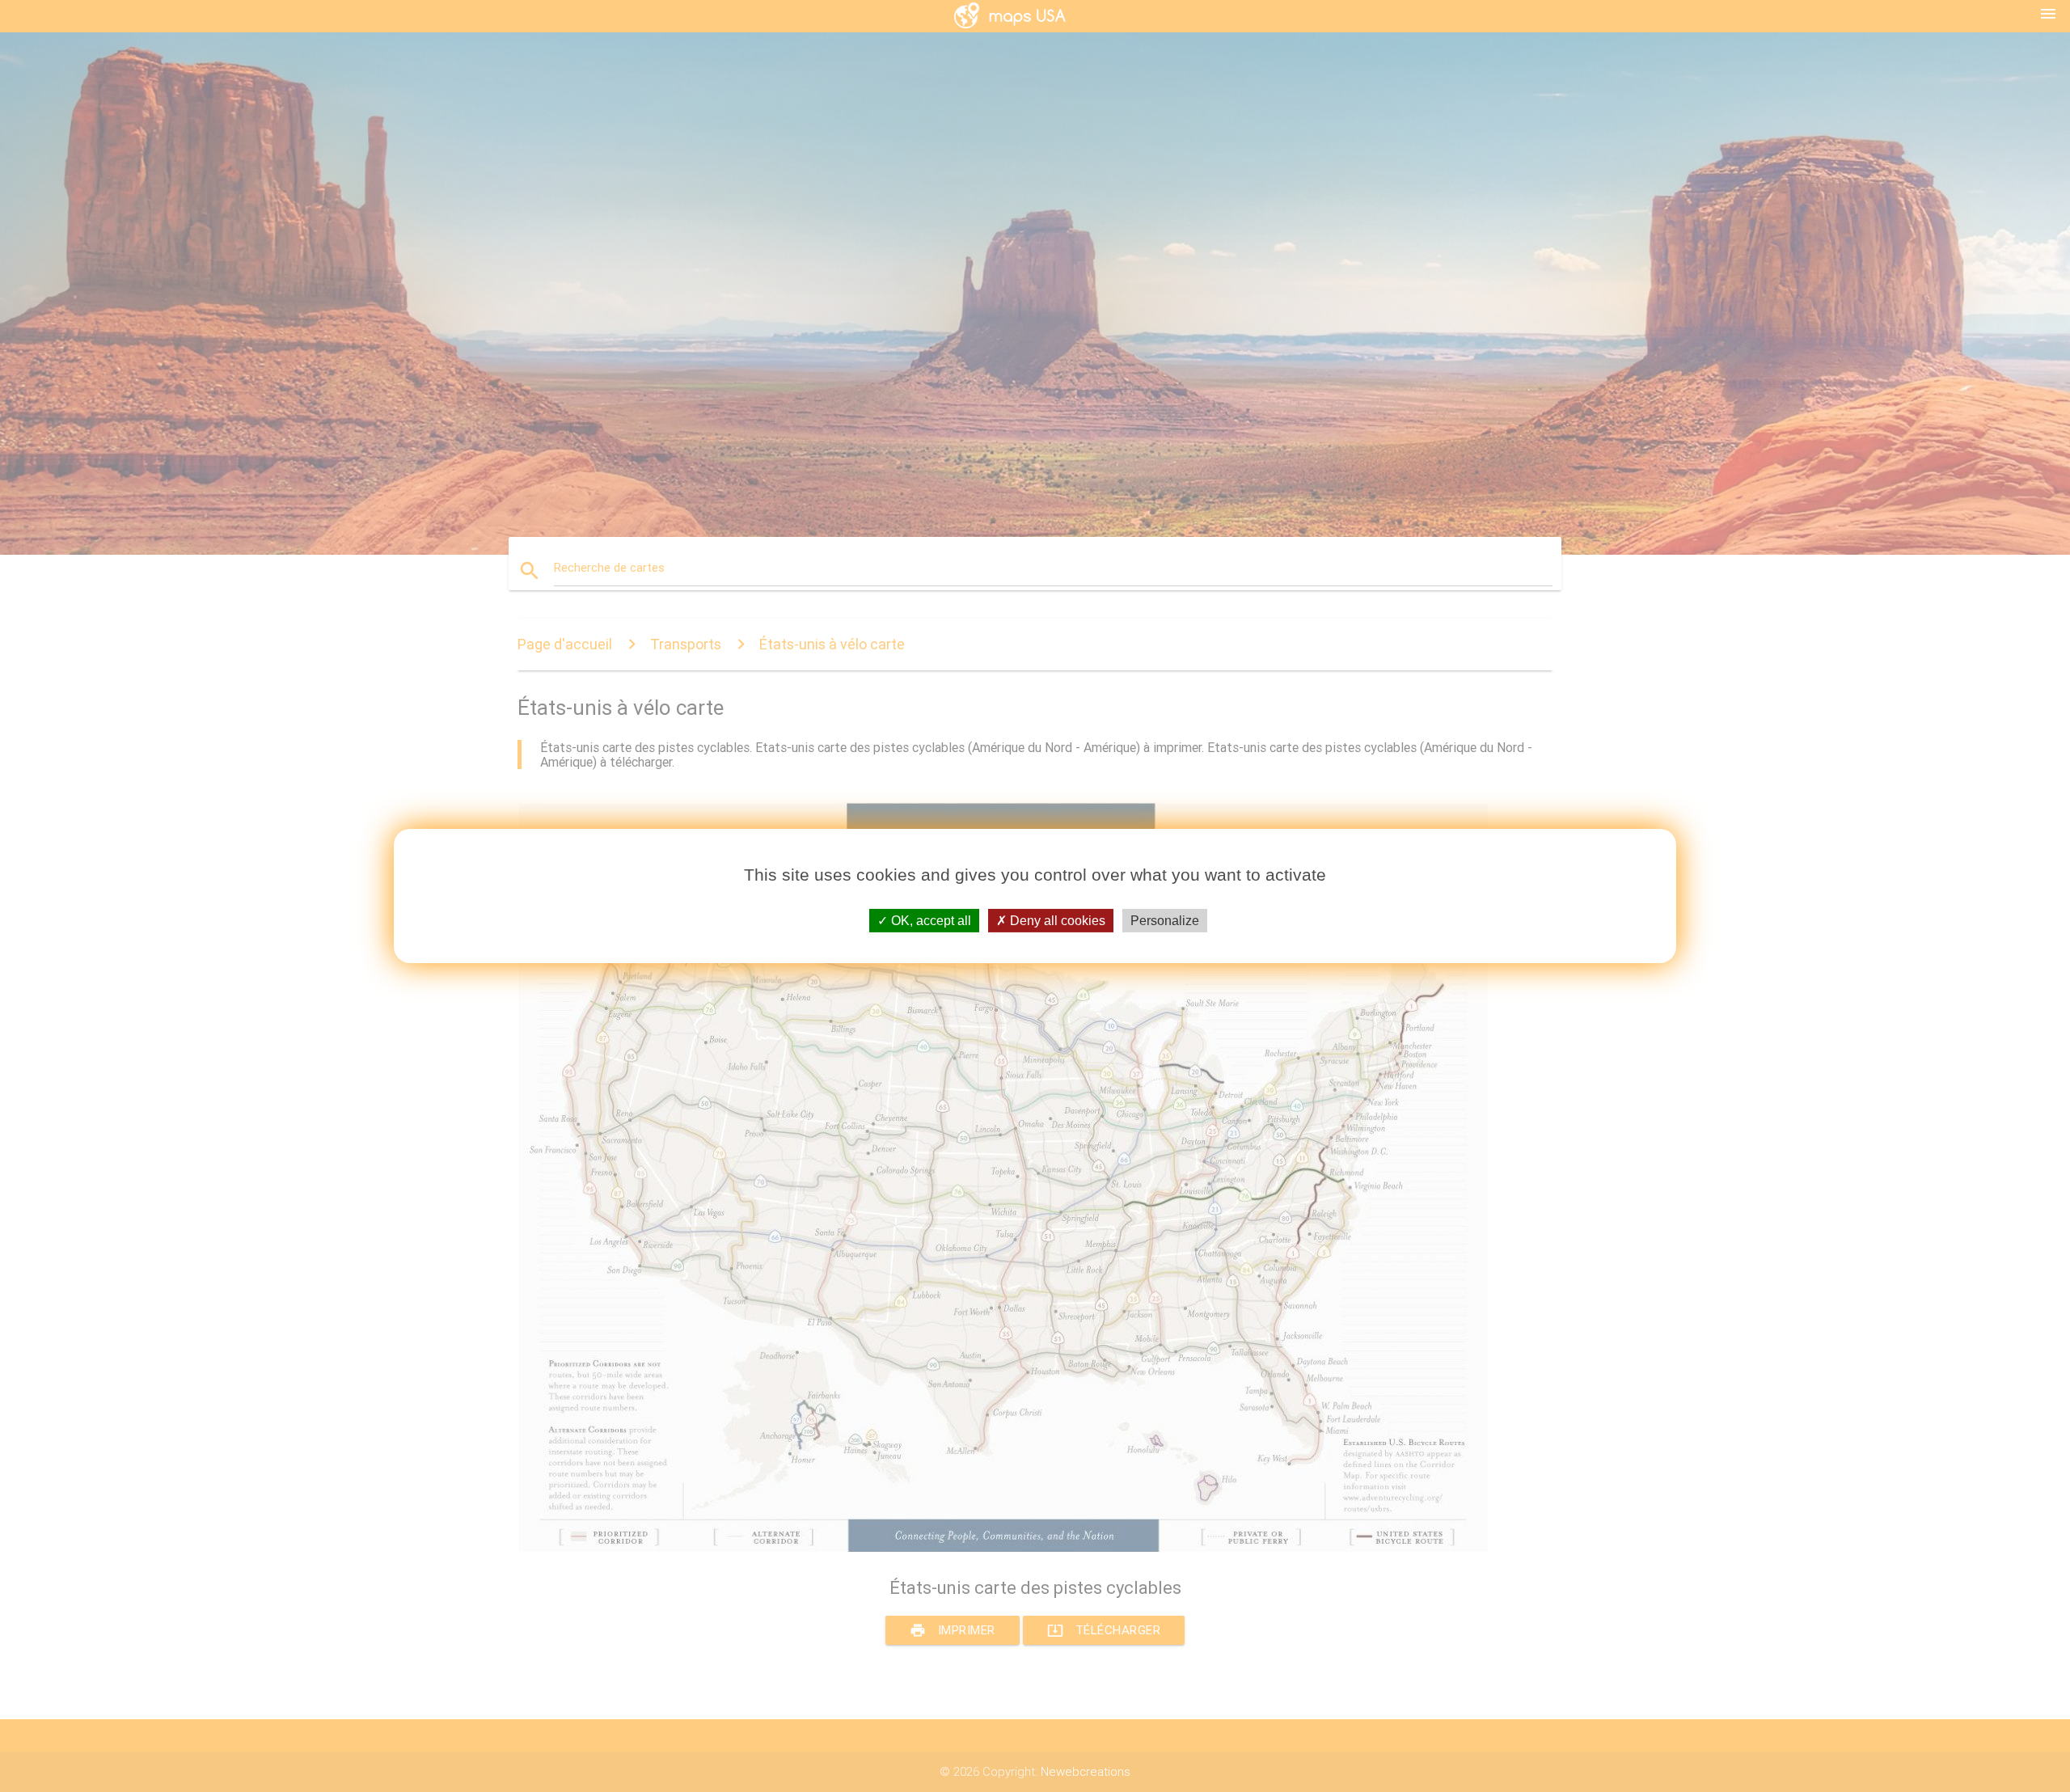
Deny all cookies (1056, 921)
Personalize (1165, 921)
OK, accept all (929, 921)
